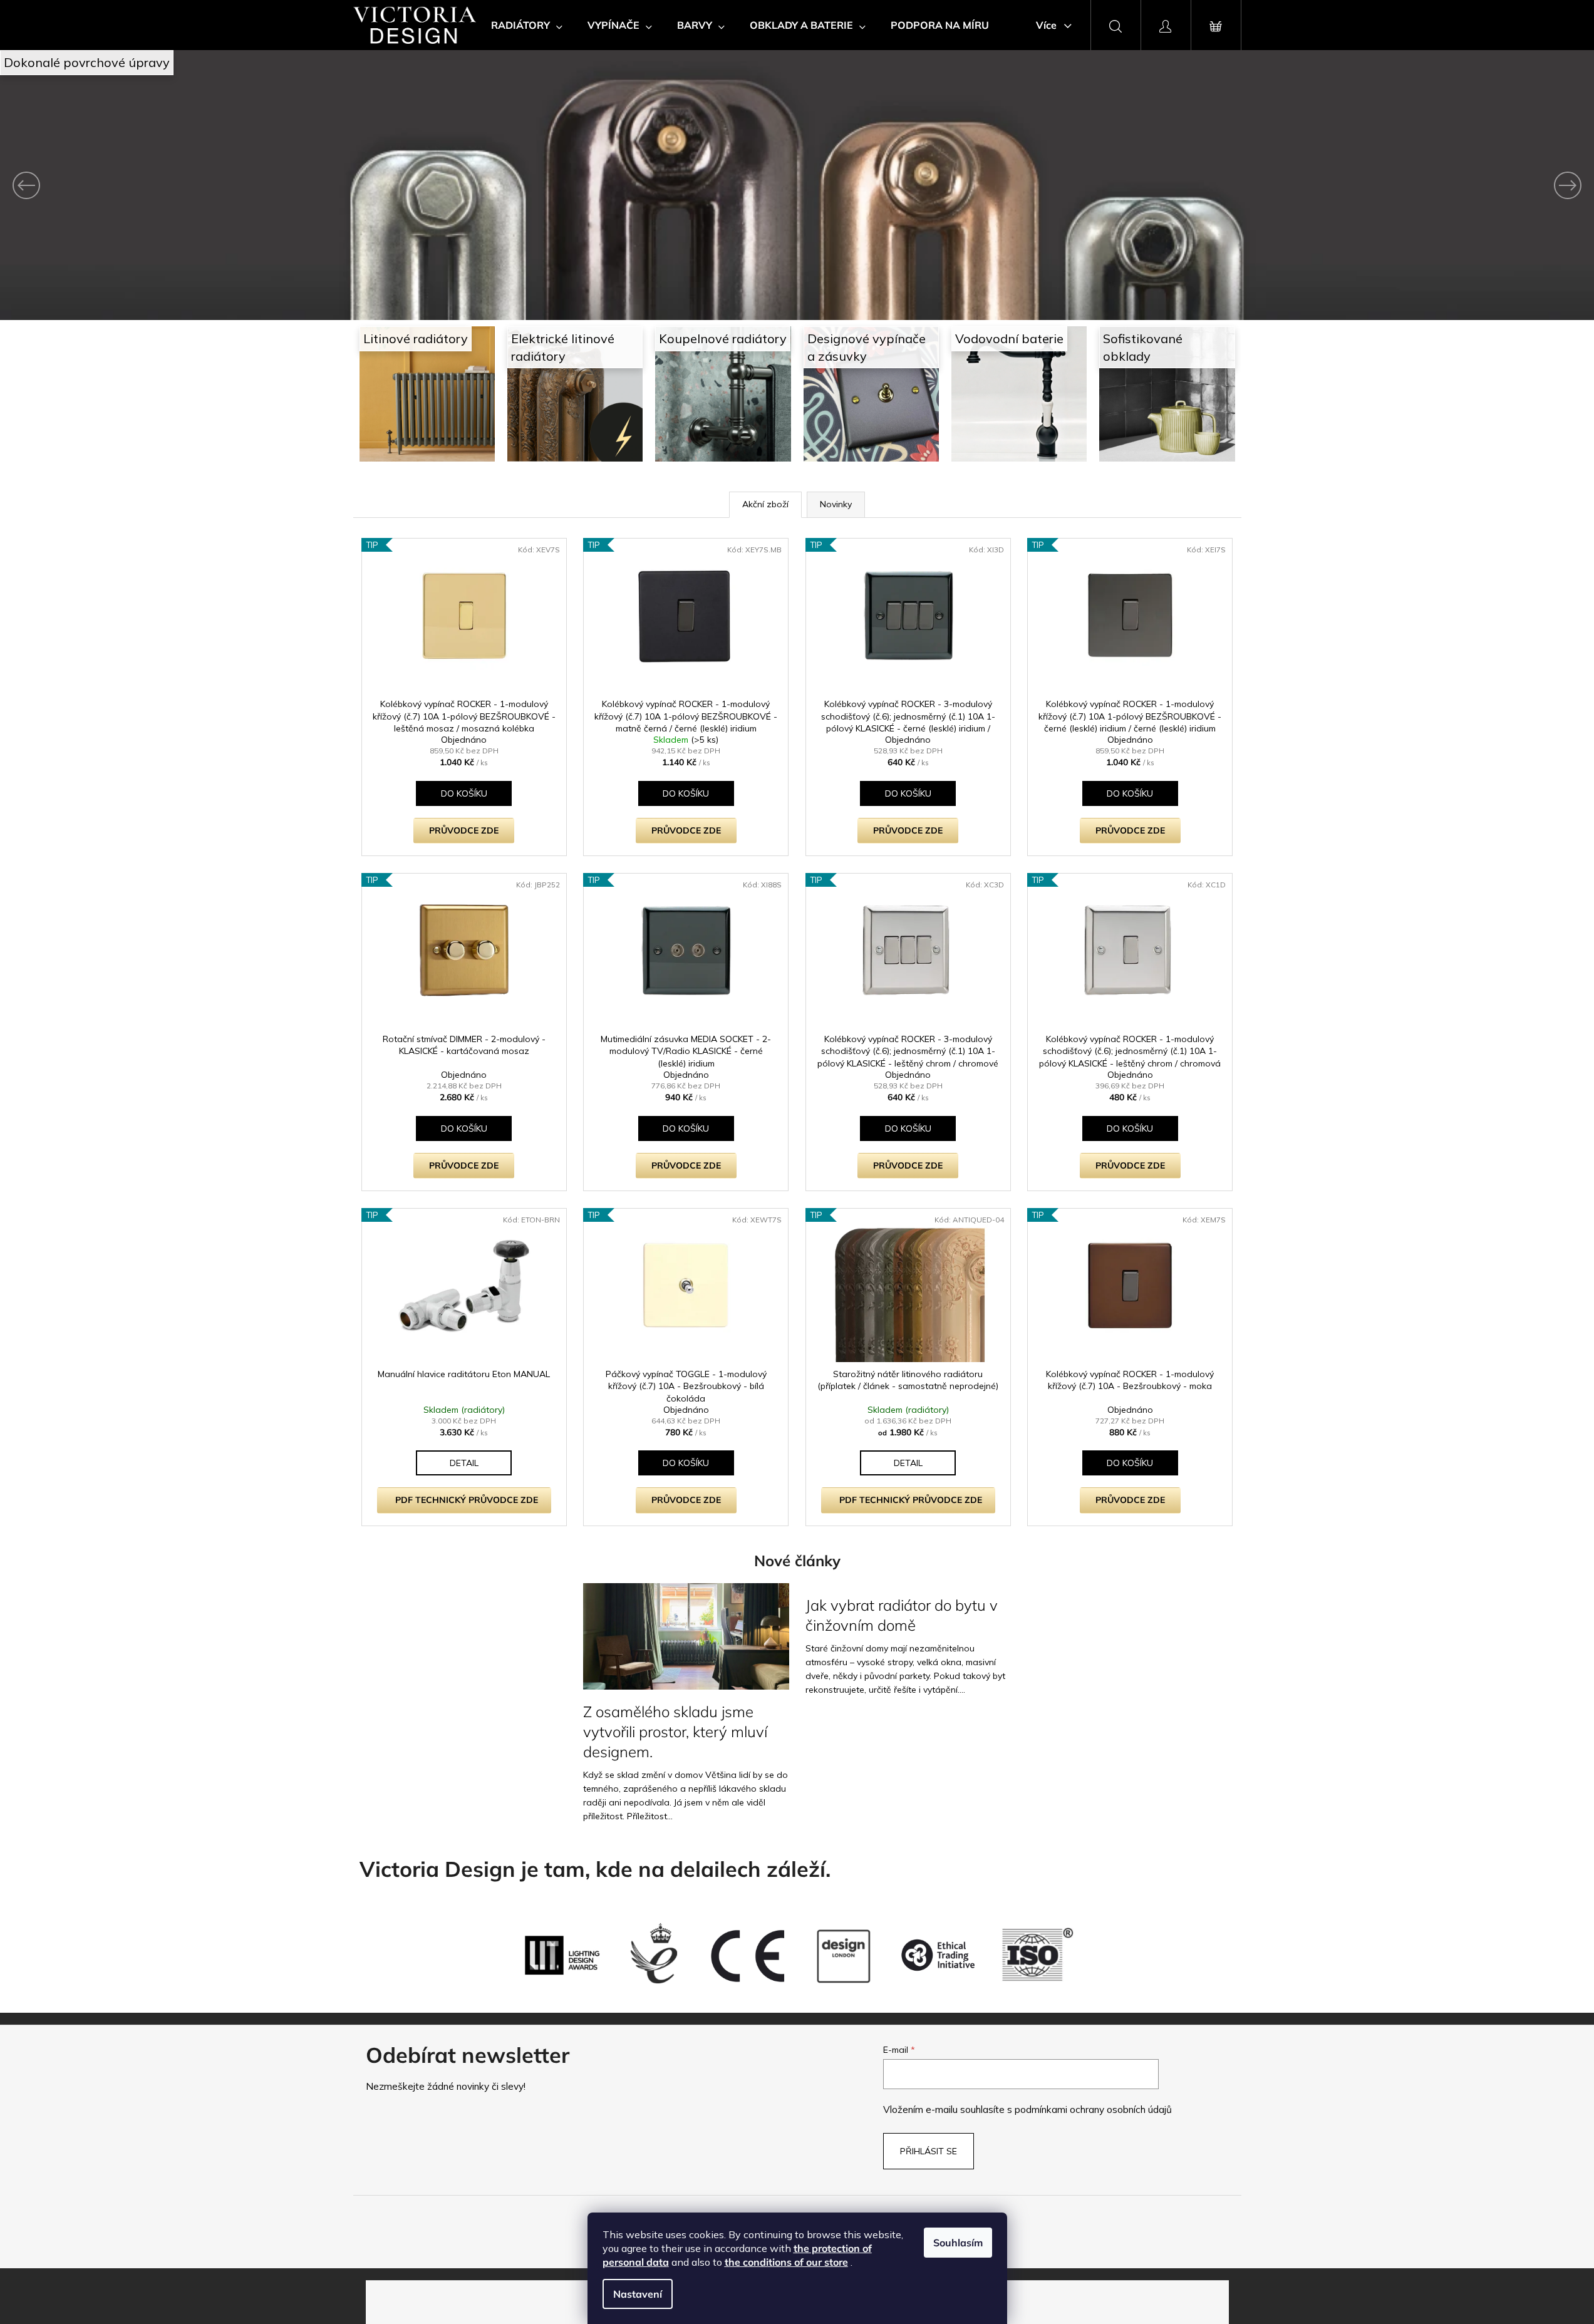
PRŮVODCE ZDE (464, 830)
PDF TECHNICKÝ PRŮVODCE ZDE (467, 1500)
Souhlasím (958, 2243)
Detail (464, 1463)
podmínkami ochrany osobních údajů (1093, 2110)
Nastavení (638, 2294)
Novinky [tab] (836, 504)
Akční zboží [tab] (765, 504)
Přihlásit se (929, 2151)
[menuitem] (527, 25)
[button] (120, 185)
